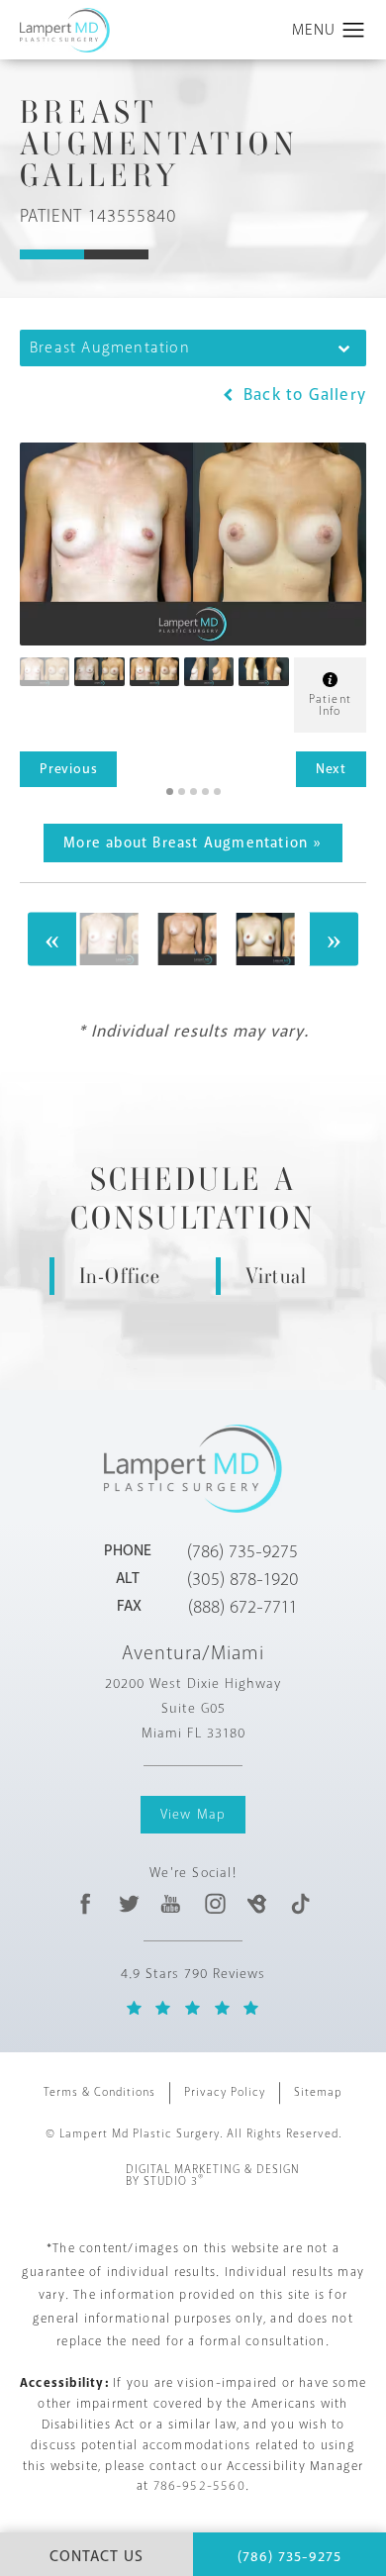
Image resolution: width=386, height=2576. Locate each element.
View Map (193, 1814)
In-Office (120, 1276)
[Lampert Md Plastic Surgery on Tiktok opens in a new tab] (299, 1904)
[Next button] (334, 940)
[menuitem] (86, 1904)
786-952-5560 (199, 2486)
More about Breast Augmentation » (193, 843)
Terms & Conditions (99, 2092)
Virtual (276, 1276)
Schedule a (193, 1199)
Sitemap (318, 2092)
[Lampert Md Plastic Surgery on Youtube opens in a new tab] (172, 1904)
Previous (68, 769)
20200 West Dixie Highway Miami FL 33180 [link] (193, 1708)
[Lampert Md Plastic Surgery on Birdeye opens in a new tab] (257, 1904)
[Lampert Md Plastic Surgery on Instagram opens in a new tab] (214, 1904)
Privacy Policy (225, 2092)
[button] (354, 31)
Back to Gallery (302, 395)
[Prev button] (52, 940)
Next (331, 769)
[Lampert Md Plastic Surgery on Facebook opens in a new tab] (86, 1904)
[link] (242, 1551)
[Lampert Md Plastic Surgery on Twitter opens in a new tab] (129, 1904)
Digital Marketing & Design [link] (213, 2176)
